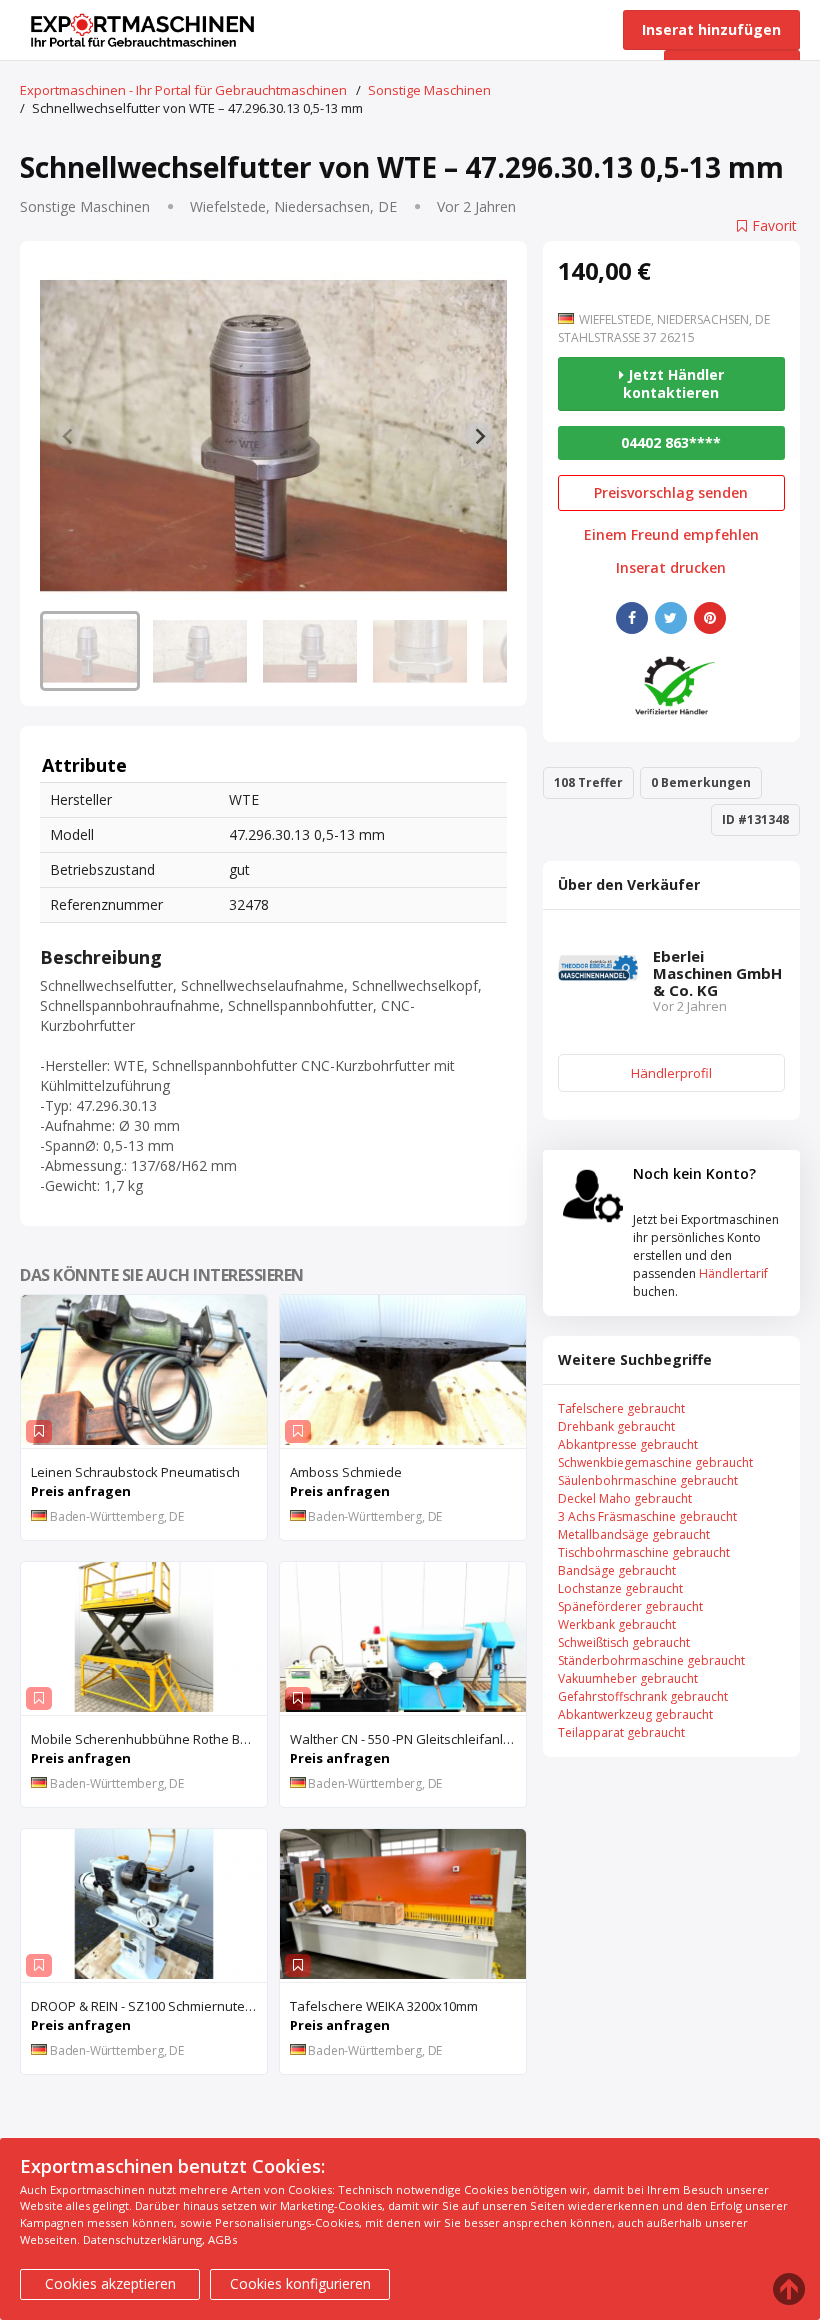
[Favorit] (39, 1431)
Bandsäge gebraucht (617, 1570)
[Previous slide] (68, 436)
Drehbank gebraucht (616, 1426)
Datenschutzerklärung (142, 2239)
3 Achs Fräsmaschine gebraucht (647, 1516)
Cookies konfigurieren (300, 2283)
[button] (90, 651)
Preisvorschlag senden (671, 492)
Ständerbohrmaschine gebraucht (651, 1660)
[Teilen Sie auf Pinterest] (710, 618)
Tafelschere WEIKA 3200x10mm (384, 2006)
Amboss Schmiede (346, 1472)
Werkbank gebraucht (617, 1624)
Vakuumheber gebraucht (628, 1678)
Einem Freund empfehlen (671, 535)
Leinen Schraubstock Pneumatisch (135, 1472)
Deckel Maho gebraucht (625, 1498)
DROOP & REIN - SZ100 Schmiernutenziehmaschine (149, 2006)
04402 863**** (671, 442)
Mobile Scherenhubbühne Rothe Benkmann (149, 1739)
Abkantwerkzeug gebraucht (635, 1714)
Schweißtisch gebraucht (624, 1642)
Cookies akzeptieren (110, 2283)
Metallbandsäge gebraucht (634, 1534)
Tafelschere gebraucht (621, 1408)
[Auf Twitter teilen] (671, 618)
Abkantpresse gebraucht (628, 1444)
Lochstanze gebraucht (620, 1588)
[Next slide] (479, 436)
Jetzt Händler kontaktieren (673, 383)
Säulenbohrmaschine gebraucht (648, 1480)
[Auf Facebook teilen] (632, 618)
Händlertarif (733, 1273)
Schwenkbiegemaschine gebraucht (655, 1462)
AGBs (222, 2239)
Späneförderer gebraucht (630, 1606)
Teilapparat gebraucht (621, 1732)
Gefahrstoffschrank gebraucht (643, 1696)
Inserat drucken (671, 568)
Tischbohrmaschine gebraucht (644, 1552)
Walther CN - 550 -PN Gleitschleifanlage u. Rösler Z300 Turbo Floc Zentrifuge (408, 1739)
